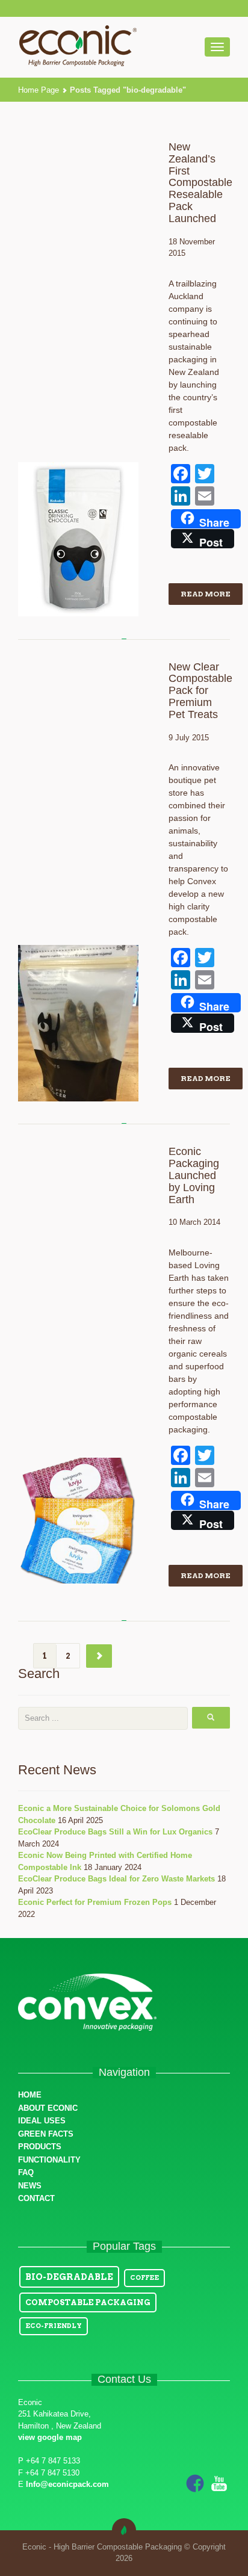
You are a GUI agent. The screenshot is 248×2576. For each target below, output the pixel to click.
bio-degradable (69, 2277)
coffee (144, 2278)
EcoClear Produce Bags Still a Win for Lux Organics (115, 1832)
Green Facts (46, 2134)
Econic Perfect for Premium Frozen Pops (95, 1902)
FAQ (26, 2172)
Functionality (49, 2160)
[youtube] (219, 2482)
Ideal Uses (42, 2121)
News (30, 2186)
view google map (50, 2437)
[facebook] (195, 2482)
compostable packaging (88, 2302)
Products (40, 2147)
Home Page (39, 90)
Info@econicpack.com (67, 2484)
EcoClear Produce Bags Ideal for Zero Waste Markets (116, 1879)
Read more (206, 594)
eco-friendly (54, 2326)
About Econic (48, 2108)
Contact (36, 2198)
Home (30, 2095)
